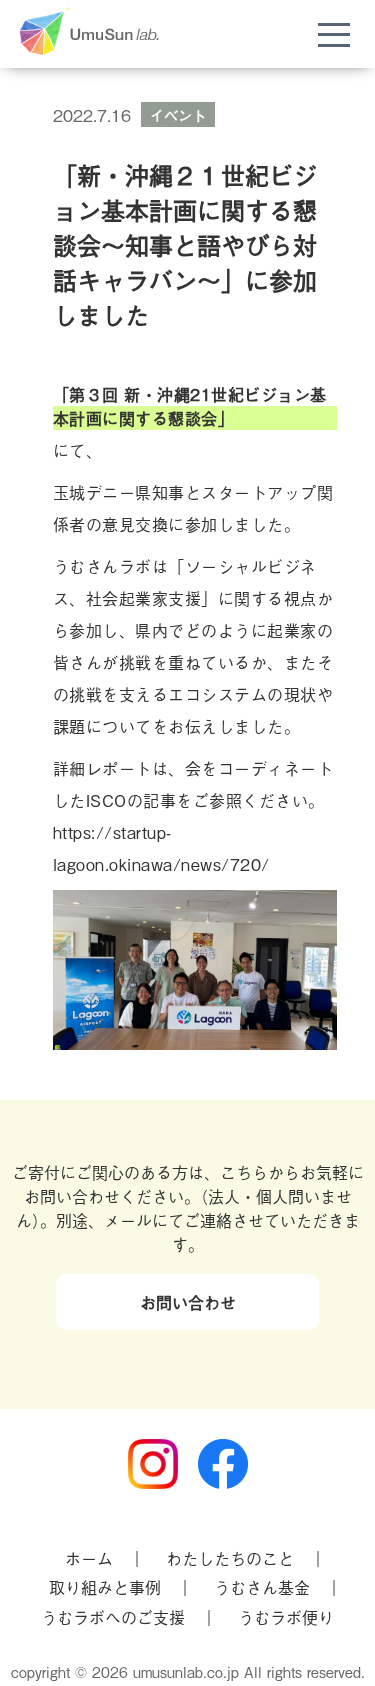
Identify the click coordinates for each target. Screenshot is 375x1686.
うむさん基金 (262, 1587)
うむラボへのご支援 (113, 1617)
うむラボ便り (286, 1617)
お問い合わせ (188, 1302)
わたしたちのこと (230, 1558)
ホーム (89, 1558)
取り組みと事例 (105, 1587)
